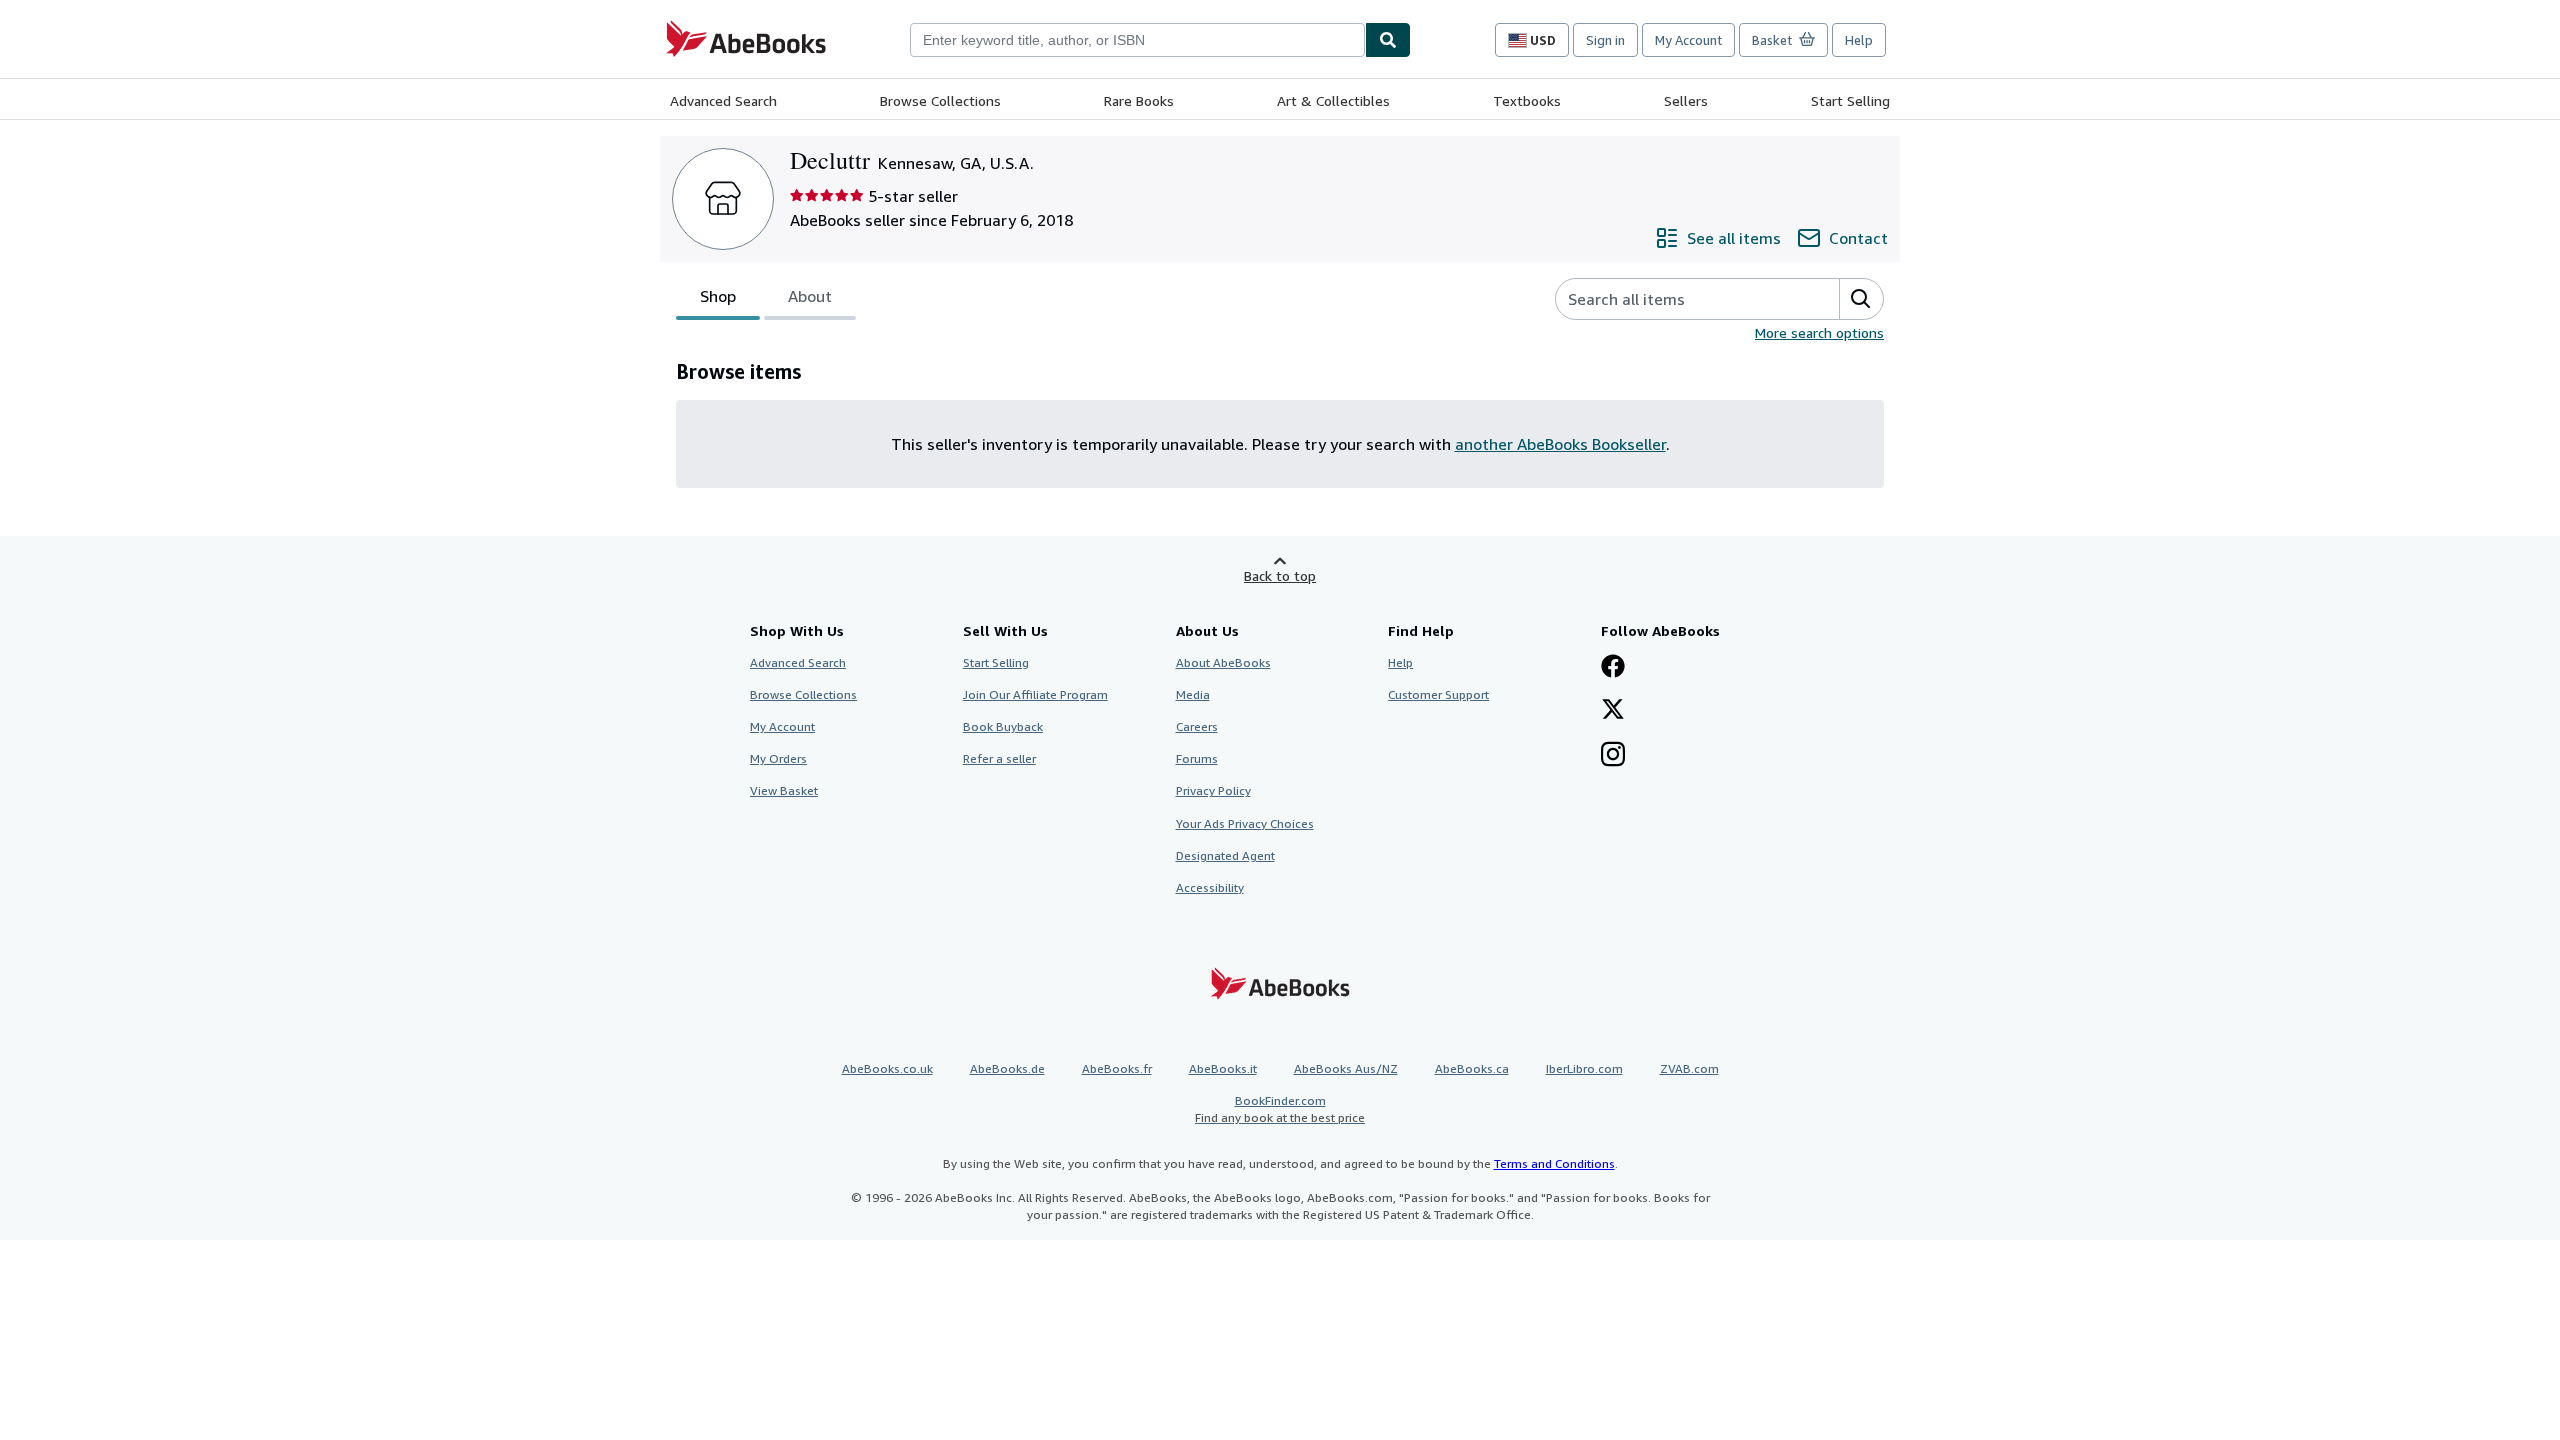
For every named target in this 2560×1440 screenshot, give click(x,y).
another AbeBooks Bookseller (1560, 444)
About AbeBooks (1223, 662)
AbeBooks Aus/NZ (1346, 1068)
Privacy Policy (1213, 790)
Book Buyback (1003, 726)
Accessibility (1210, 887)
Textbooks (1527, 100)
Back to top (1280, 575)
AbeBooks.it (1223, 1068)
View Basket (784, 790)
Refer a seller (999, 758)
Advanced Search (723, 100)
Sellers (1686, 100)
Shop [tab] (718, 296)
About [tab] (810, 296)
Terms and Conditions (1554, 1163)
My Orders (778, 758)
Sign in (1605, 40)
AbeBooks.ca (1472, 1068)
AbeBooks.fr (1117, 1068)
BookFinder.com (1280, 1109)
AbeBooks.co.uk (887, 1068)
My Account (1688, 40)
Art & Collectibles (1333, 100)
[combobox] (1137, 40)
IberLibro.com (1584, 1068)
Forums (1197, 758)
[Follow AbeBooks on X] (1613, 711)
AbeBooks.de (1007, 1068)
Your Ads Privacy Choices (1245, 823)
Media (1193, 694)
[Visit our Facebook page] (1613, 668)
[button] (1861, 299)
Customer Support (1438, 694)
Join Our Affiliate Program (1035, 694)
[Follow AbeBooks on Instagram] (1613, 756)
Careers (1197, 726)
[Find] (1388, 40)
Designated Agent (1225, 855)
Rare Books (1139, 100)
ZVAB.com (1689, 1068)
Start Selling (1850, 100)
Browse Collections (940, 100)
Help (1859, 40)
